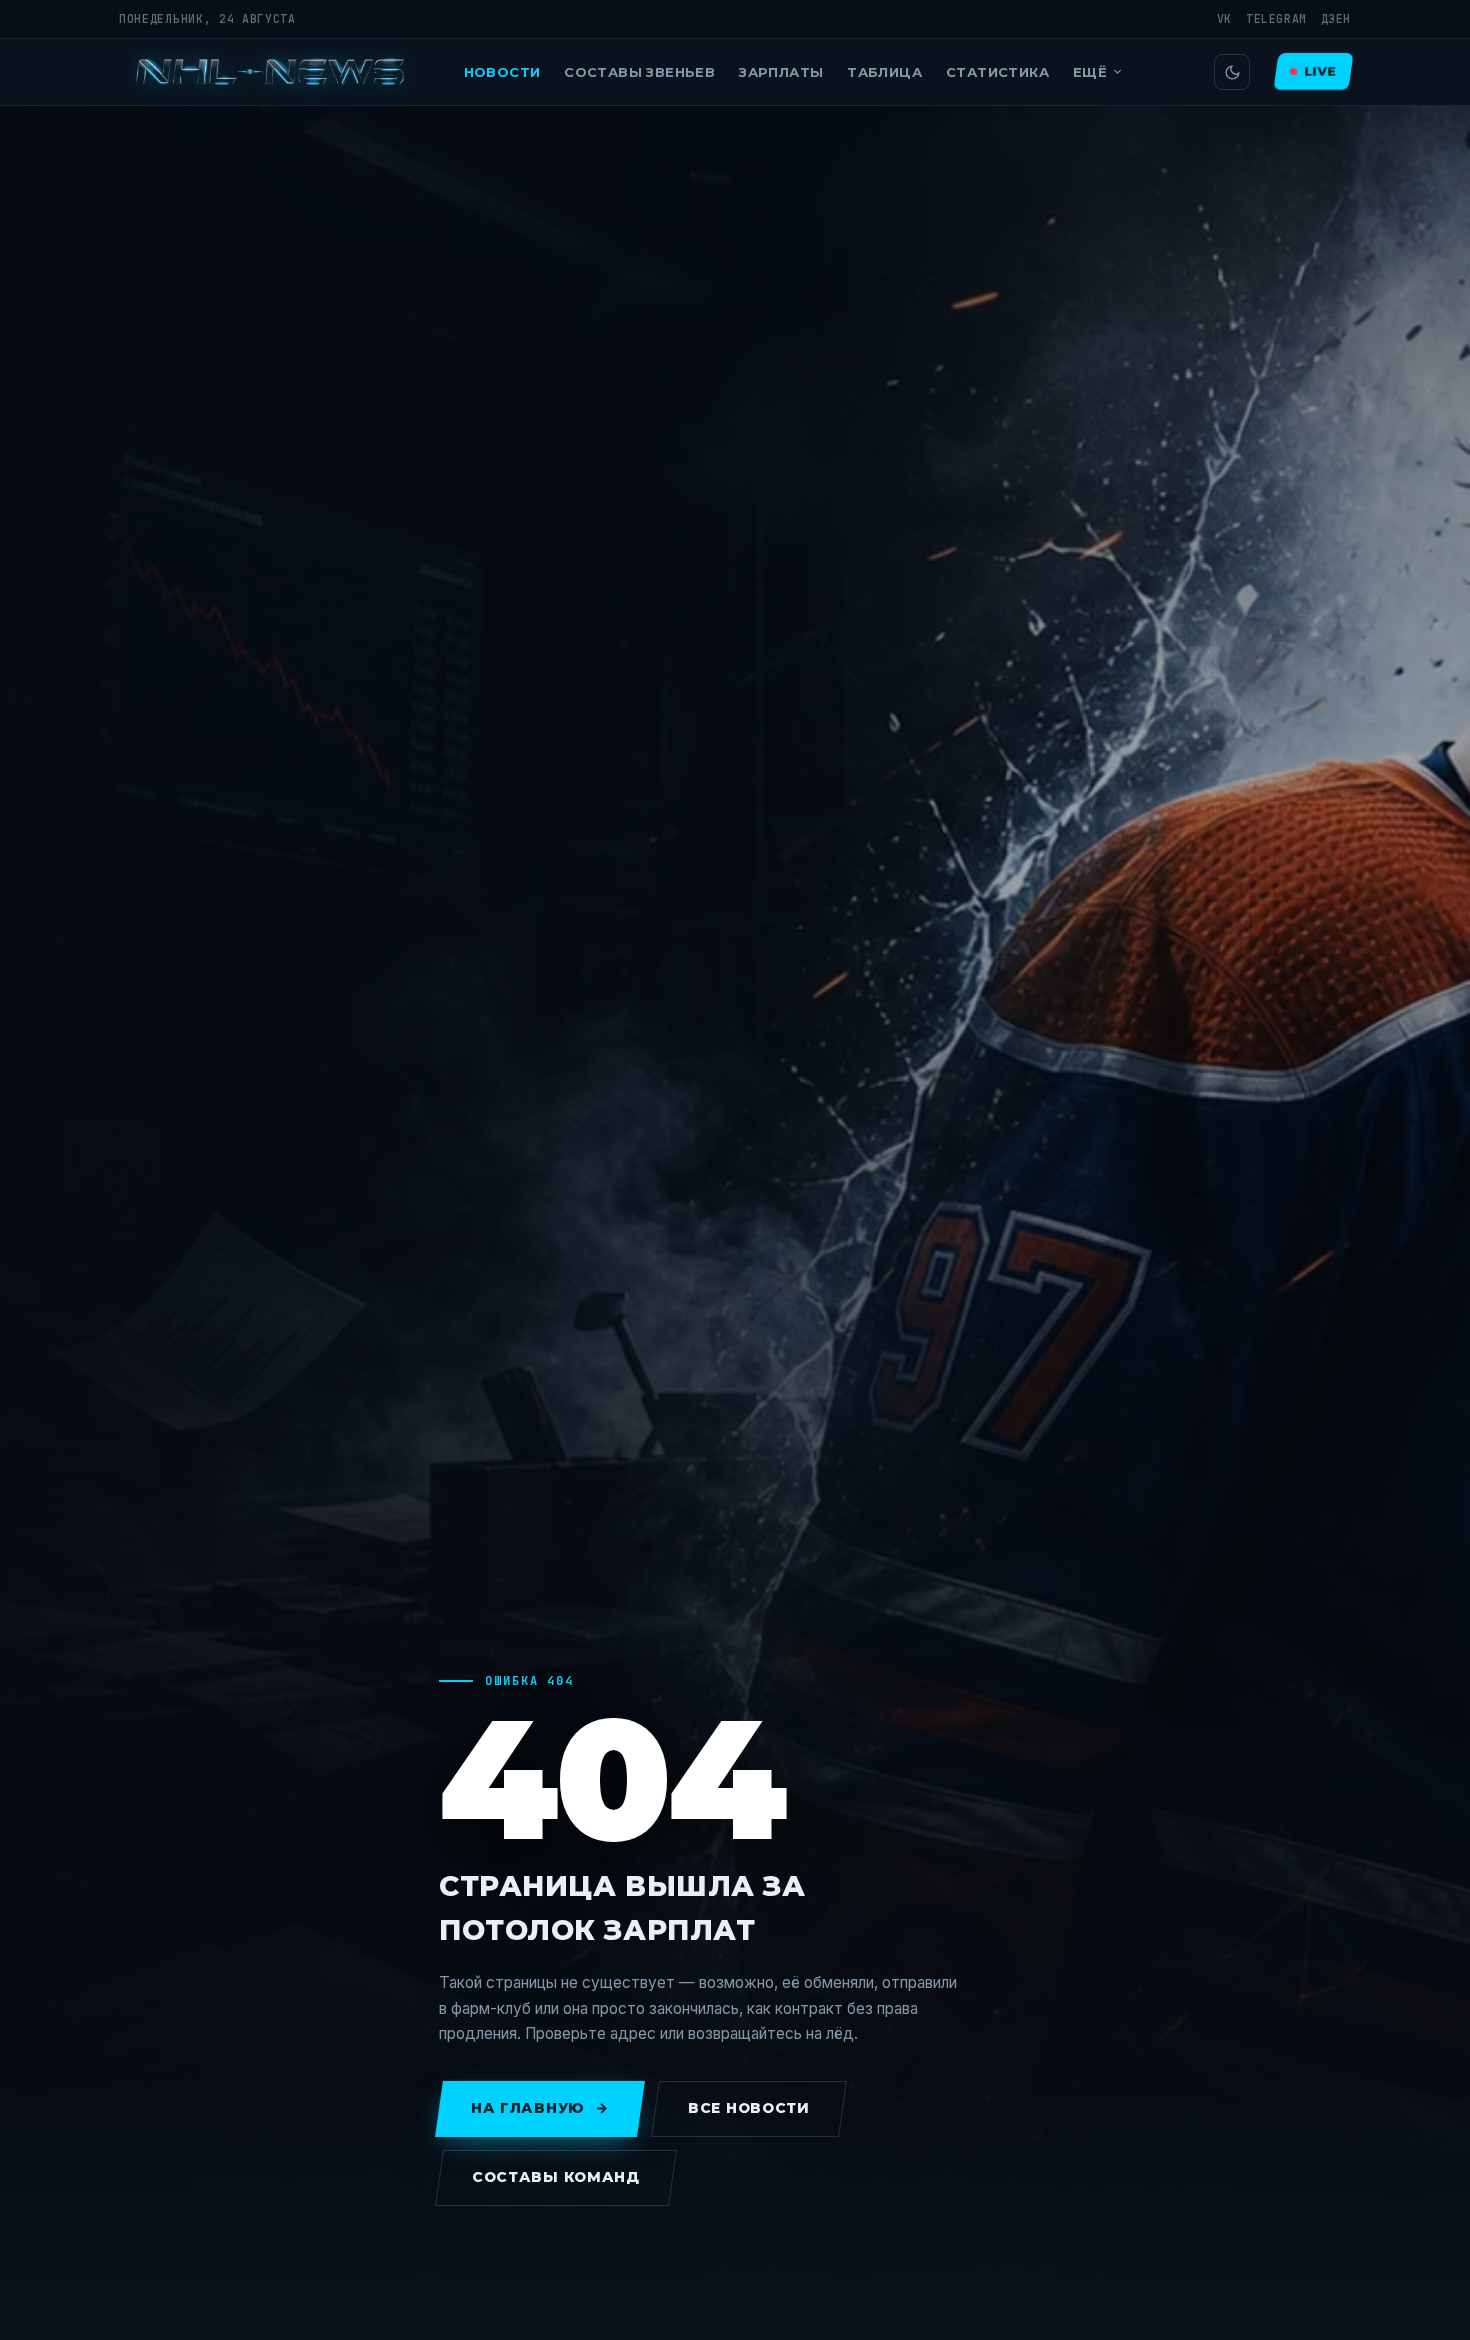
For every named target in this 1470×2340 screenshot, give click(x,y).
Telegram (1276, 18)
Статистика (997, 72)
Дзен (1336, 18)
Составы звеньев (639, 72)
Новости (502, 72)
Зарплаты (781, 72)
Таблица (884, 72)
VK (1224, 18)
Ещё (1090, 72)
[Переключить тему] (1232, 72)
